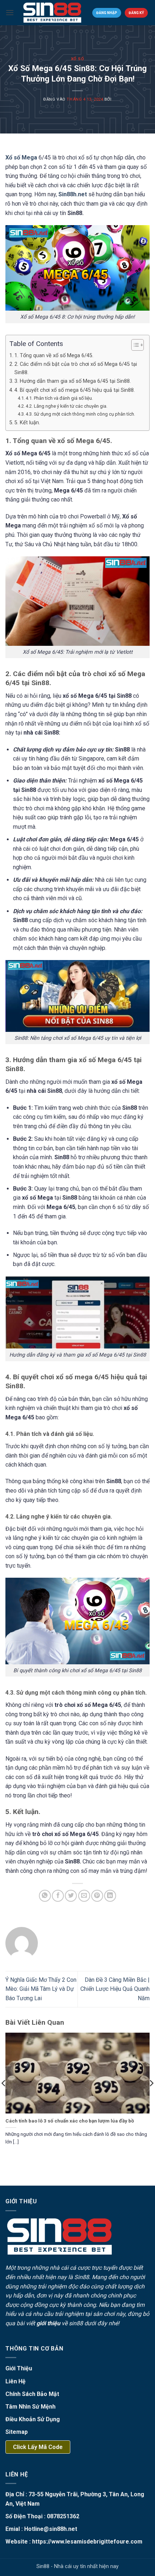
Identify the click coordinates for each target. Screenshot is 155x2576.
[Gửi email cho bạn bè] (84, 1896)
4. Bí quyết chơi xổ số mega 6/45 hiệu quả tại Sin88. (75, 390)
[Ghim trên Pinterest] (97, 1896)
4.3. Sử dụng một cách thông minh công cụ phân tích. (80, 414)
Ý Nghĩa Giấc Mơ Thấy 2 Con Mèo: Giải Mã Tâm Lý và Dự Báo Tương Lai (41, 1989)
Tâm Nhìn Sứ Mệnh (30, 2407)
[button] (10, 12)
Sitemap (17, 2432)
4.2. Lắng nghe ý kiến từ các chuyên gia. (67, 406)
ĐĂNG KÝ (136, 13)
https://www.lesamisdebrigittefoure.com (87, 2542)
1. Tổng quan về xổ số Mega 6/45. (54, 356)
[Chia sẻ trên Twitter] (71, 1896)
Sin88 (82, 2277)
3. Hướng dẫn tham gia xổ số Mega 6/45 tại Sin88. (73, 381)
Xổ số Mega (21, 157)
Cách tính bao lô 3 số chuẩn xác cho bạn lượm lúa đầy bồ (70, 2121)
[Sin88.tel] (52, 13)
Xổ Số (78, 59)
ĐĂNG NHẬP (107, 13)
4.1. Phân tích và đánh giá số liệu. (59, 398)
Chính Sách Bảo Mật (32, 2394)
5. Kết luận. (27, 423)
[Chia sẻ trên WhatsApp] (45, 1896)
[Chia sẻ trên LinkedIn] (110, 1896)
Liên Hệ (15, 2381)
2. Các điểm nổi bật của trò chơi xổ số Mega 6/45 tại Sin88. (76, 368)
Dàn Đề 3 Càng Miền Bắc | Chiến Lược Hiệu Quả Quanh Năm (115, 1989)
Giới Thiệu (19, 2368)
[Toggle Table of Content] (134, 345)
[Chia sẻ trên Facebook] (58, 1896)
